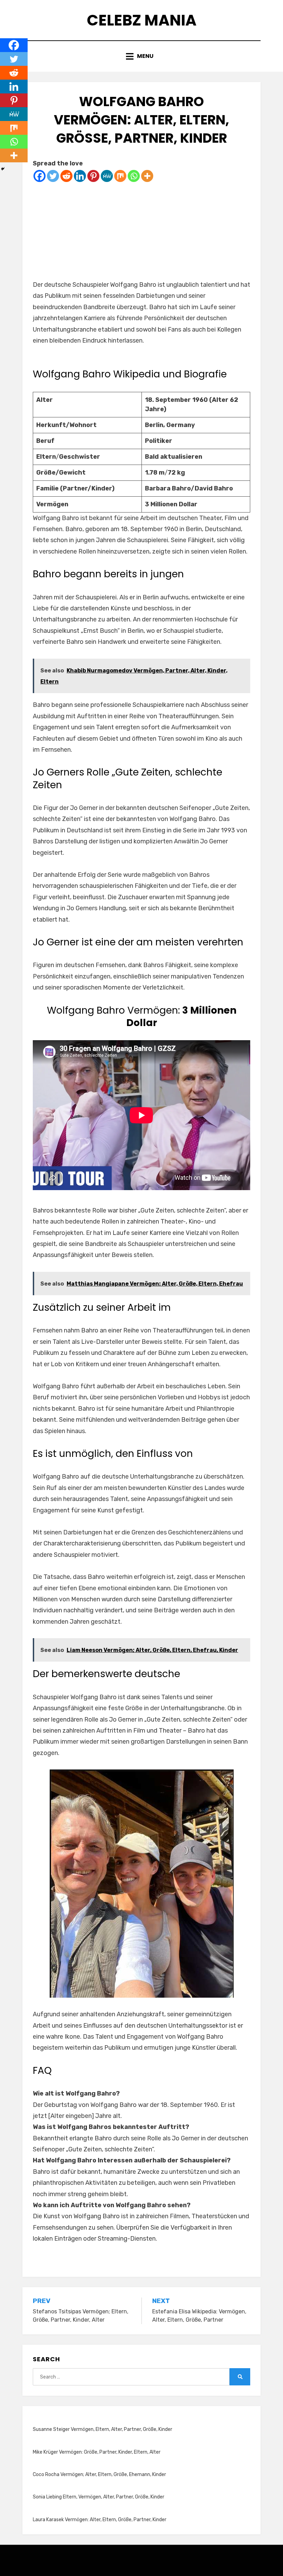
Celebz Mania (142, 20)
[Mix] (120, 176)
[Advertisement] (141, 231)
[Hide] (3, 169)
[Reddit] (66, 176)
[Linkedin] (80, 176)
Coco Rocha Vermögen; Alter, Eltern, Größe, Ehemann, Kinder (99, 2474)
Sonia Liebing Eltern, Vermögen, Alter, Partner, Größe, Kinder (99, 2497)
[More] (147, 176)
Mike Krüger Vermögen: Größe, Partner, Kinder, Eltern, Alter (97, 2452)
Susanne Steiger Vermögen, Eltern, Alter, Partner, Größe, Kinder (103, 2429)
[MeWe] (107, 176)
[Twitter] (53, 176)
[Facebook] (40, 176)
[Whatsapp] (134, 176)
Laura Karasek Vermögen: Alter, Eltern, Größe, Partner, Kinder (100, 2520)
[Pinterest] (93, 176)
